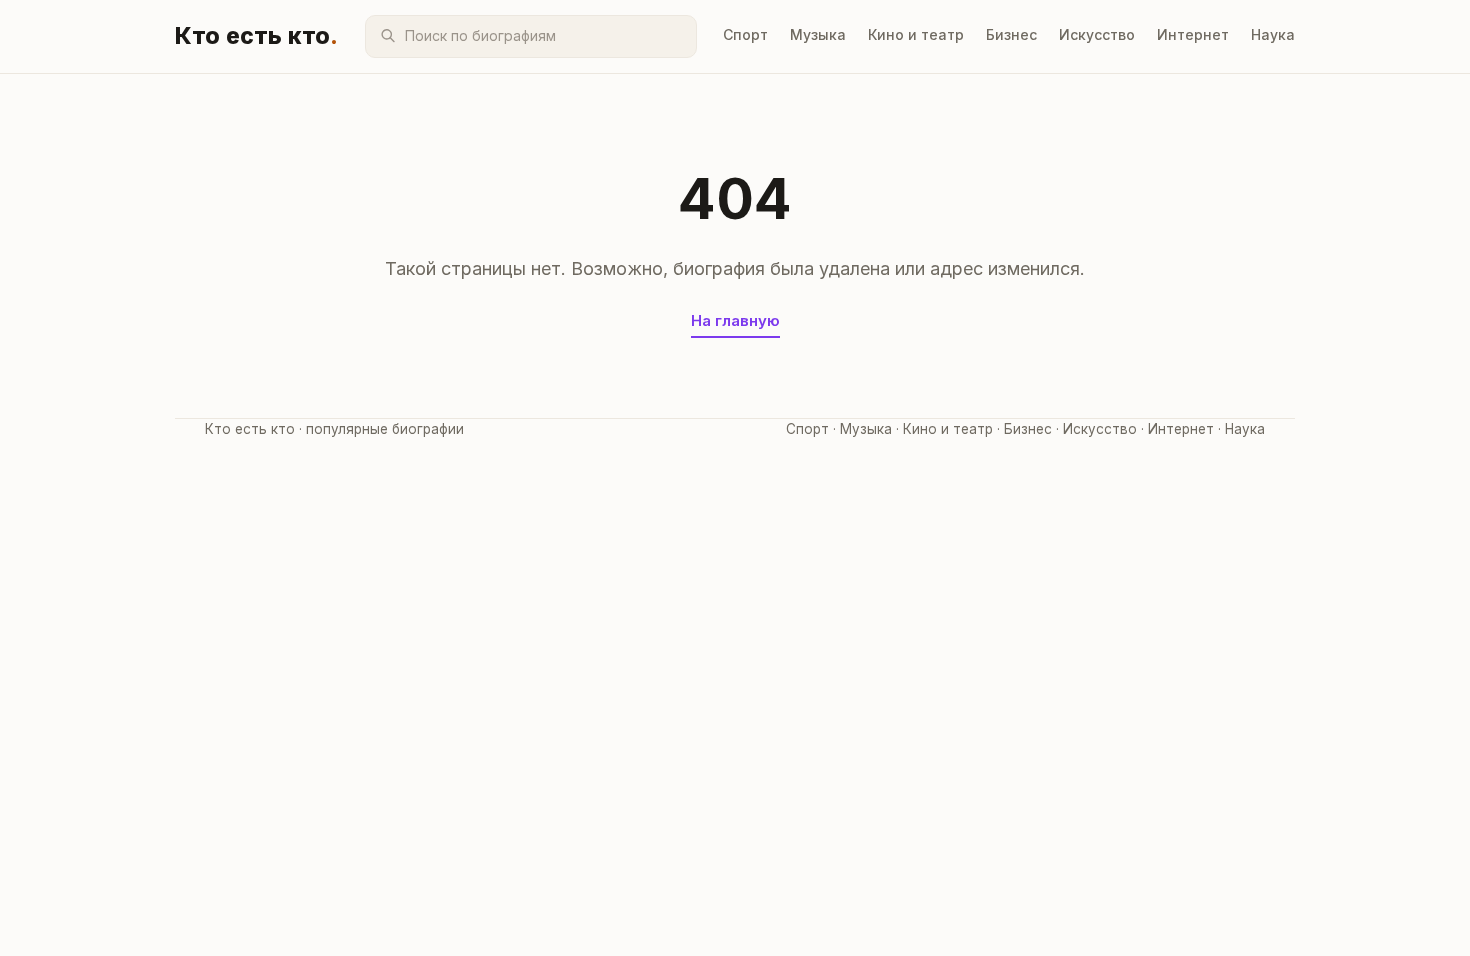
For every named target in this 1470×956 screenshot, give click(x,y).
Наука (1273, 34)
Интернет (1193, 34)
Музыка (818, 34)
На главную (735, 320)
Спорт (745, 34)
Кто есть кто (257, 36)
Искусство (1097, 34)
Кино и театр (916, 34)
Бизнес (1011, 34)
